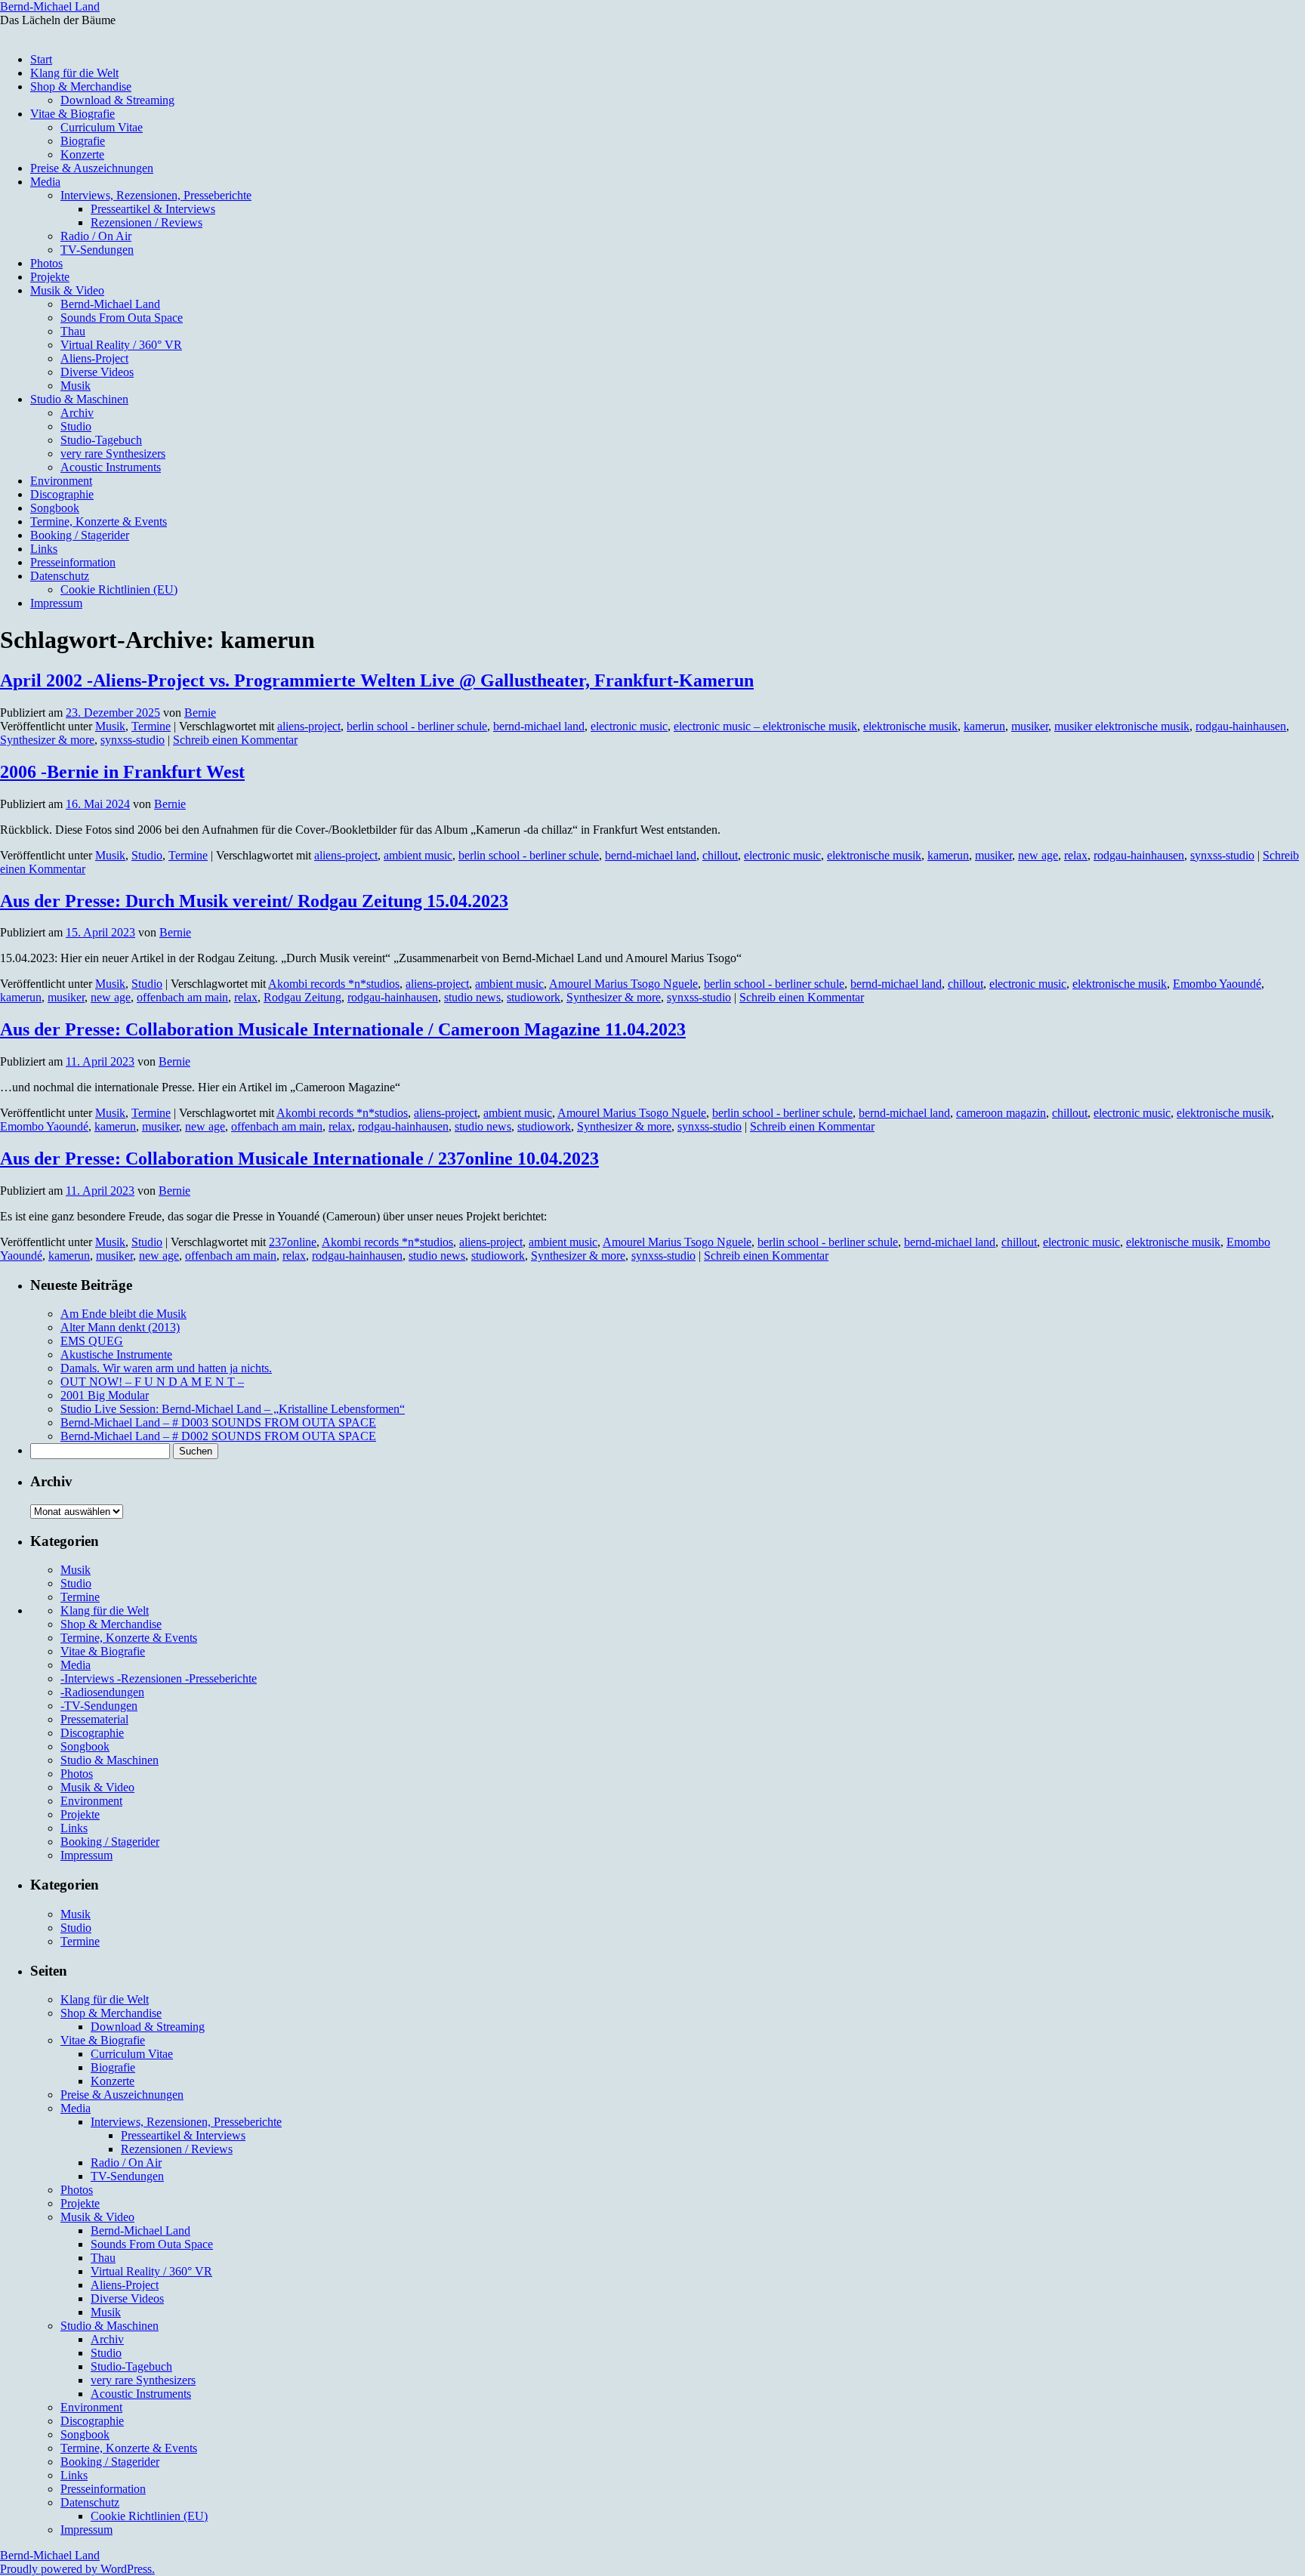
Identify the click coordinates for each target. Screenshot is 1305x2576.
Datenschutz (60, 576)
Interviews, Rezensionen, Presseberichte (156, 195)
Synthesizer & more (47, 740)
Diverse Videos (97, 372)
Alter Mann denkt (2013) (120, 1327)
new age (1038, 855)
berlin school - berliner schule (417, 726)
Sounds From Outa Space (122, 318)
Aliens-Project (94, 358)
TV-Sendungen (97, 250)
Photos (46, 263)
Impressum (56, 603)
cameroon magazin (1001, 1113)
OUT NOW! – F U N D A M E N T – (152, 1382)
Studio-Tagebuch (101, 440)
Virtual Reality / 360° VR (121, 345)
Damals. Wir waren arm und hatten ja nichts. (166, 1368)
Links (44, 549)
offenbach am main (182, 997)
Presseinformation (73, 562)
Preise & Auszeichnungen (92, 168)
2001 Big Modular (105, 1395)
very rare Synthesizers (113, 453)
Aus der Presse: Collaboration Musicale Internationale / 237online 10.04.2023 (299, 1158)
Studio (76, 426)
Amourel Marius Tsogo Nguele (623, 984)
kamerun (984, 726)
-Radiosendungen (102, 1692)
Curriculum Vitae (102, 127)
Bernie (200, 713)
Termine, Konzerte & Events (99, 521)
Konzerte (82, 154)
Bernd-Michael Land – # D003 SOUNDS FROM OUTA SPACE (218, 1422)
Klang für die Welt (74, 73)
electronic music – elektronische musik (765, 726)
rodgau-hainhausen (1241, 726)
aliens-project (309, 726)
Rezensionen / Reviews (147, 222)
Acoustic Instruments (111, 467)
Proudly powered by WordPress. (77, 2569)
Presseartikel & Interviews (153, 209)
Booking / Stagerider (80, 535)
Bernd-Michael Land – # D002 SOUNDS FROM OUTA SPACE (218, 1436)
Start (41, 59)
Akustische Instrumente (116, 1354)
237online (293, 1242)
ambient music (418, 855)
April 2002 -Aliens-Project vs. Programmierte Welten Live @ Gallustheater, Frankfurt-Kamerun (377, 680)
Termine (151, 726)
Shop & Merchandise (81, 86)
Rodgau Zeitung (302, 997)
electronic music (629, 726)
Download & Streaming (117, 100)
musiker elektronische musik (1122, 726)
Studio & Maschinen (79, 399)
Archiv (77, 413)
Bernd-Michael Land (50, 6)
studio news (472, 997)
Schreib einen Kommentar (235, 740)
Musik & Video (67, 290)
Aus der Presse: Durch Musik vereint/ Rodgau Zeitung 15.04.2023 (254, 901)
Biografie (83, 141)
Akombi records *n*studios (334, 984)
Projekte (50, 277)
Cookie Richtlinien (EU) (119, 589)
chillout (720, 855)
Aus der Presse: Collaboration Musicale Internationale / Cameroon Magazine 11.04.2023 (343, 1029)
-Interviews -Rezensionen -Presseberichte (159, 1678)
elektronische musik (910, 726)
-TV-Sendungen (99, 1706)
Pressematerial (94, 1719)
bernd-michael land (539, 726)
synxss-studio (133, 740)
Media (45, 182)
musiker (1030, 726)
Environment (61, 481)
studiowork (534, 997)
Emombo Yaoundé (1217, 984)
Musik (76, 386)
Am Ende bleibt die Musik (123, 1314)
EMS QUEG (92, 1341)
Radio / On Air (96, 236)
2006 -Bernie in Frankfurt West (122, 772)
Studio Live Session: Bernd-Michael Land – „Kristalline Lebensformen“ (233, 1409)
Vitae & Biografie (72, 114)
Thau (73, 331)
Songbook (55, 508)
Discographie (62, 494)
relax (1076, 855)
